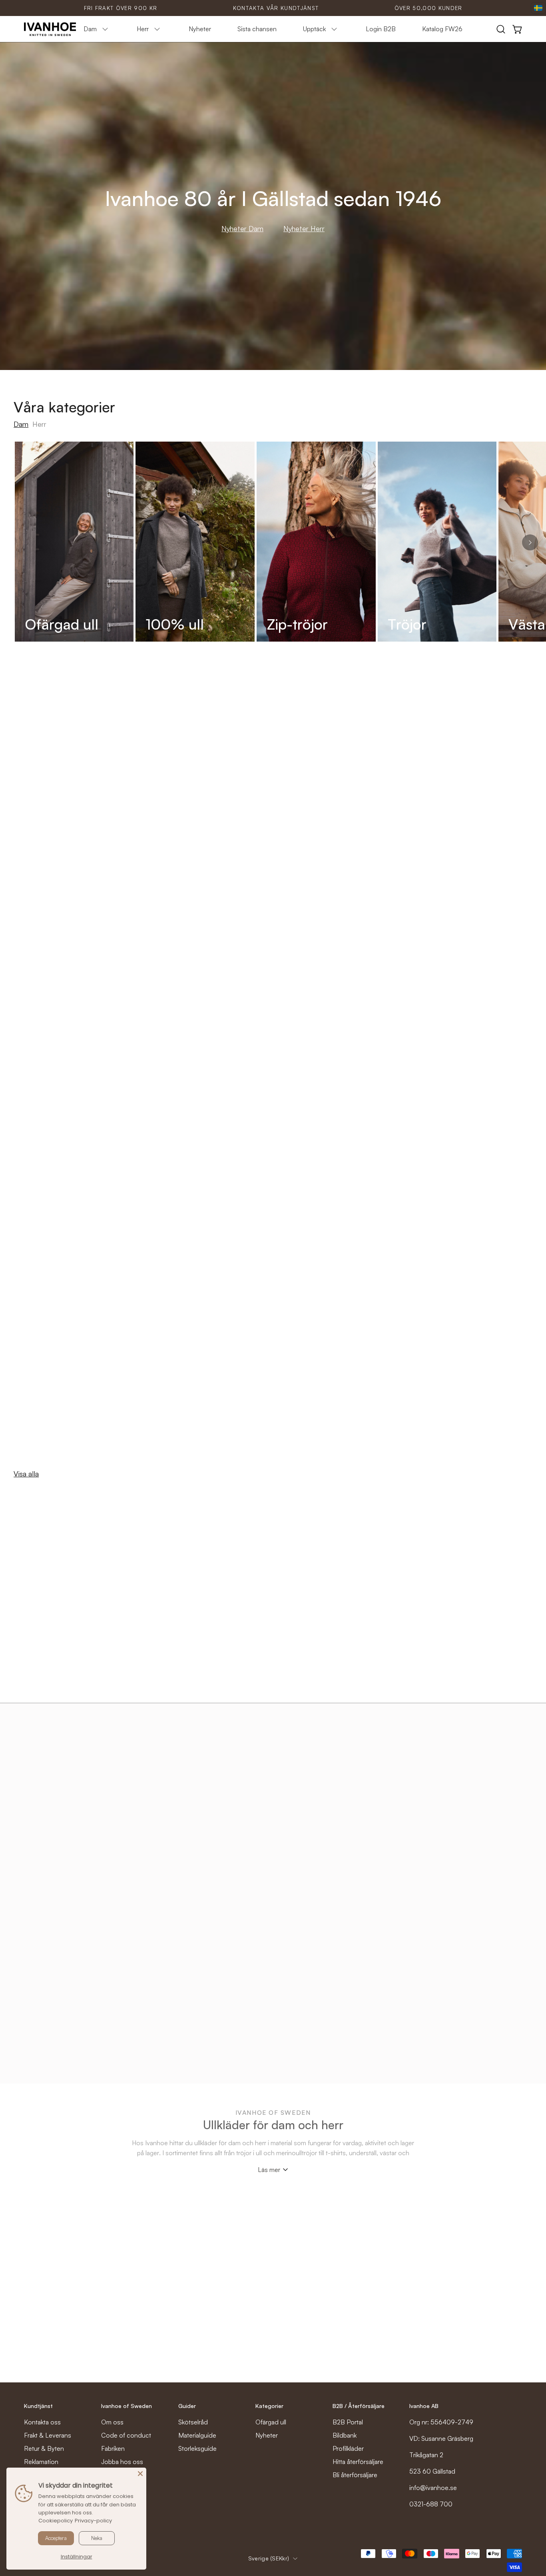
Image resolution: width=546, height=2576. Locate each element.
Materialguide (197, 2435)
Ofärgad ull (271, 2422)
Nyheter (267, 2435)
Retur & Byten (44, 2448)
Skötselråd (193, 2422)
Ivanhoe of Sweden (127, 2406)
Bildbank (345, 2435)
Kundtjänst (38, 2406)
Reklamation (41, 2462)
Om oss (112, 2422)
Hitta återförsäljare (358, 2462)
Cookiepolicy (56, 2521)
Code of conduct (126, 2435)
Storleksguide (197, 2448)
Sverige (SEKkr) (269, 2558)
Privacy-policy (93, 2521)
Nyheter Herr (304, 228)
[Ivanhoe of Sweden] (50, 29)
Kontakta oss (42, 2422)
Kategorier (269, 2406)
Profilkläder (348, 2448)
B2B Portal (348, 2422)
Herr (39, 424)
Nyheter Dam (242, 228)
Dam (21, 424)
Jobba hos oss (122, 2462)
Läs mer (269, 2170)
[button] (501, 29)
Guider (187, 2406)
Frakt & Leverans (48, 2435)
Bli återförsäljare (355, 2475)
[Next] (530, 542)
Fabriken (113, 2448)
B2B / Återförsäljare (359, 2406)
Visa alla (26, 1474)
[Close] (140, 2474)
